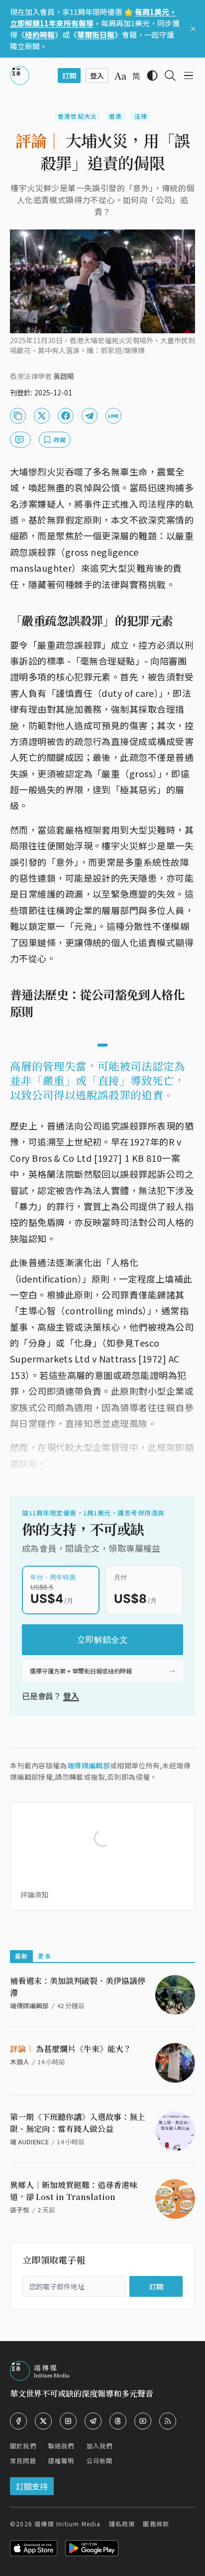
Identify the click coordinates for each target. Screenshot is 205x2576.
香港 (115, 116)
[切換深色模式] (152, 76)
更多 (44, 1956)
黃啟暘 (64, 376)
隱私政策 (122, 2524)
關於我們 (23, 2446)
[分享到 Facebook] (66, 416)
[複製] (18, 416)
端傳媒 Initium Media (67, 2524)
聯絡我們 (61, 2446)
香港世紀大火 (77, 116)
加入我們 (100, 2446)
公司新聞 (100, 2461)
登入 (71, 1696)
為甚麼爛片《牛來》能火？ (71, 2049)
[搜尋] (170, 76)
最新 (21, 1956)
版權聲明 (61, 2461)
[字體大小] (120, 76)
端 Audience (29, 2142)
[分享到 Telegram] (90, 416)
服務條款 (156, 2524)
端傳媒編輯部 (89, 1765)
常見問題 (23, 2461)
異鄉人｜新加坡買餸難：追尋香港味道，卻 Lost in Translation (74, 2191)
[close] (193, 29)
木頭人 (20, 2062)
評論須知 (34, 1894)
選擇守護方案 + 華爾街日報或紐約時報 (81, 1671)
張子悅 (20, 2210)
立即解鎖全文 (102, 1640)
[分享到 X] (42, 416)
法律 (141, 116)
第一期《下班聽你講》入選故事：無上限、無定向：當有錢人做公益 (78, 2123)
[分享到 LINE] (113, 416)
